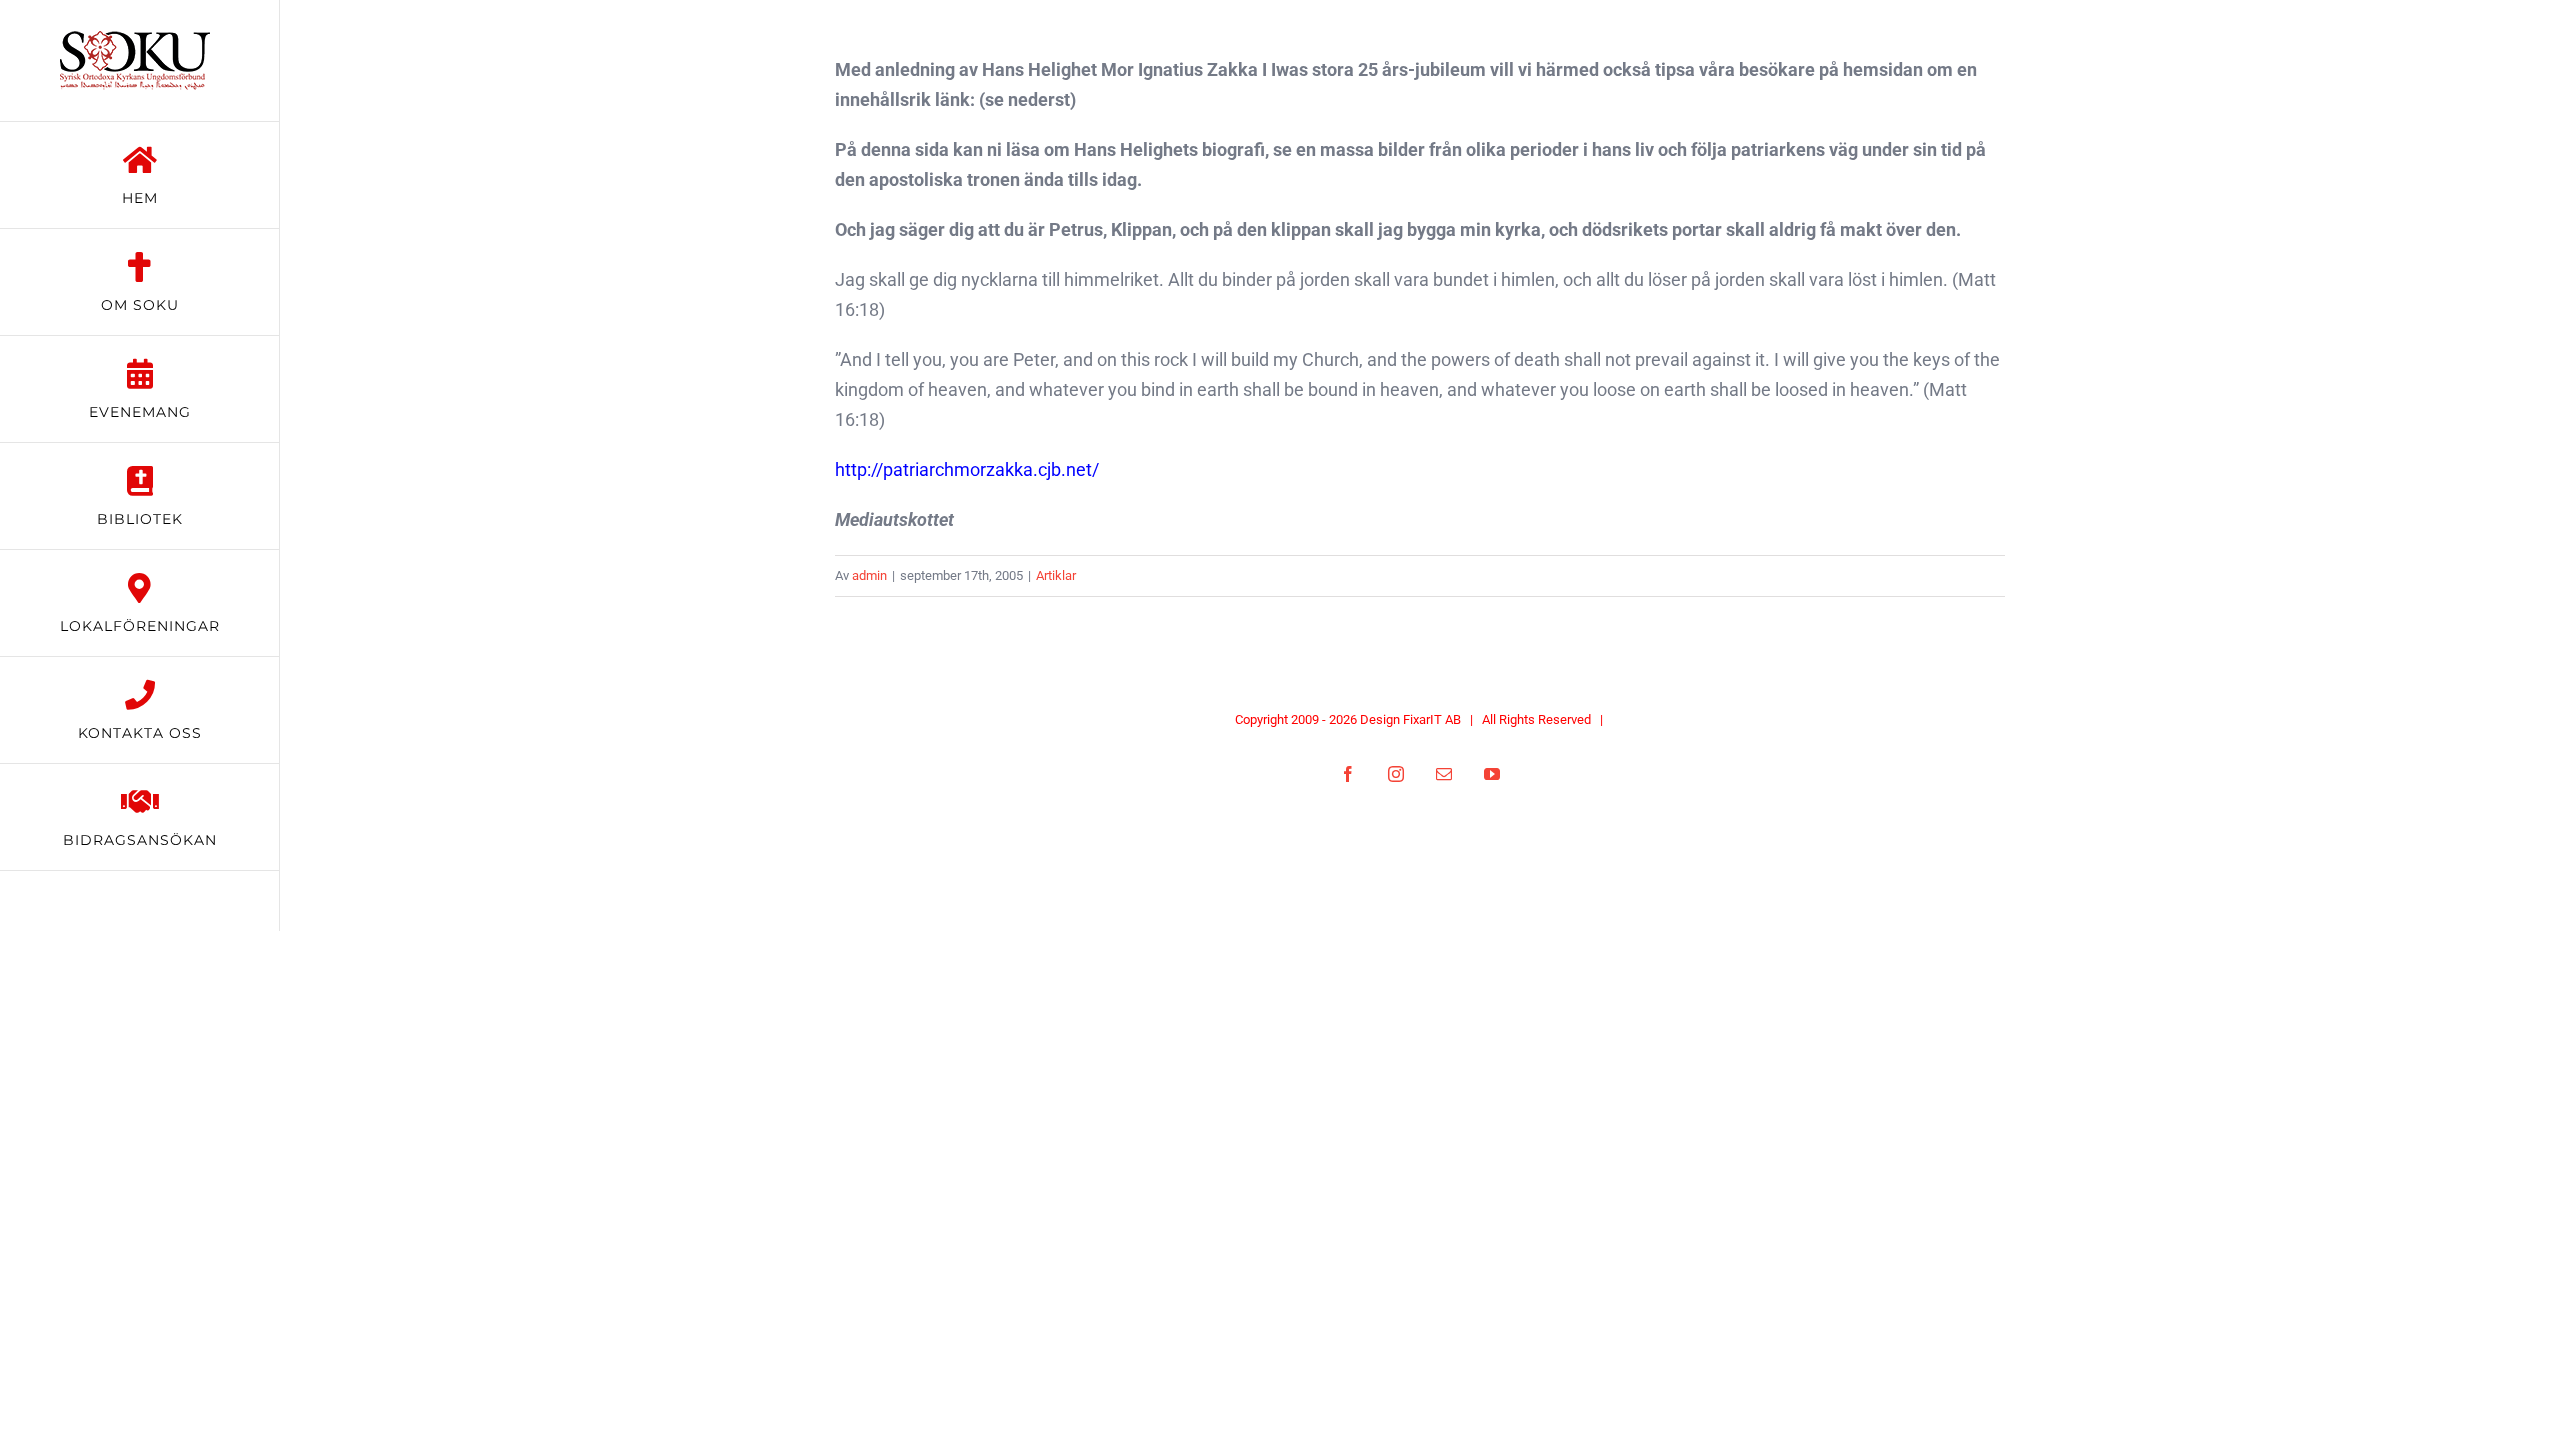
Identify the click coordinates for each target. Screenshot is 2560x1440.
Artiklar (1056, 575)
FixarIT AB (1432, 719)
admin (869, 575)
